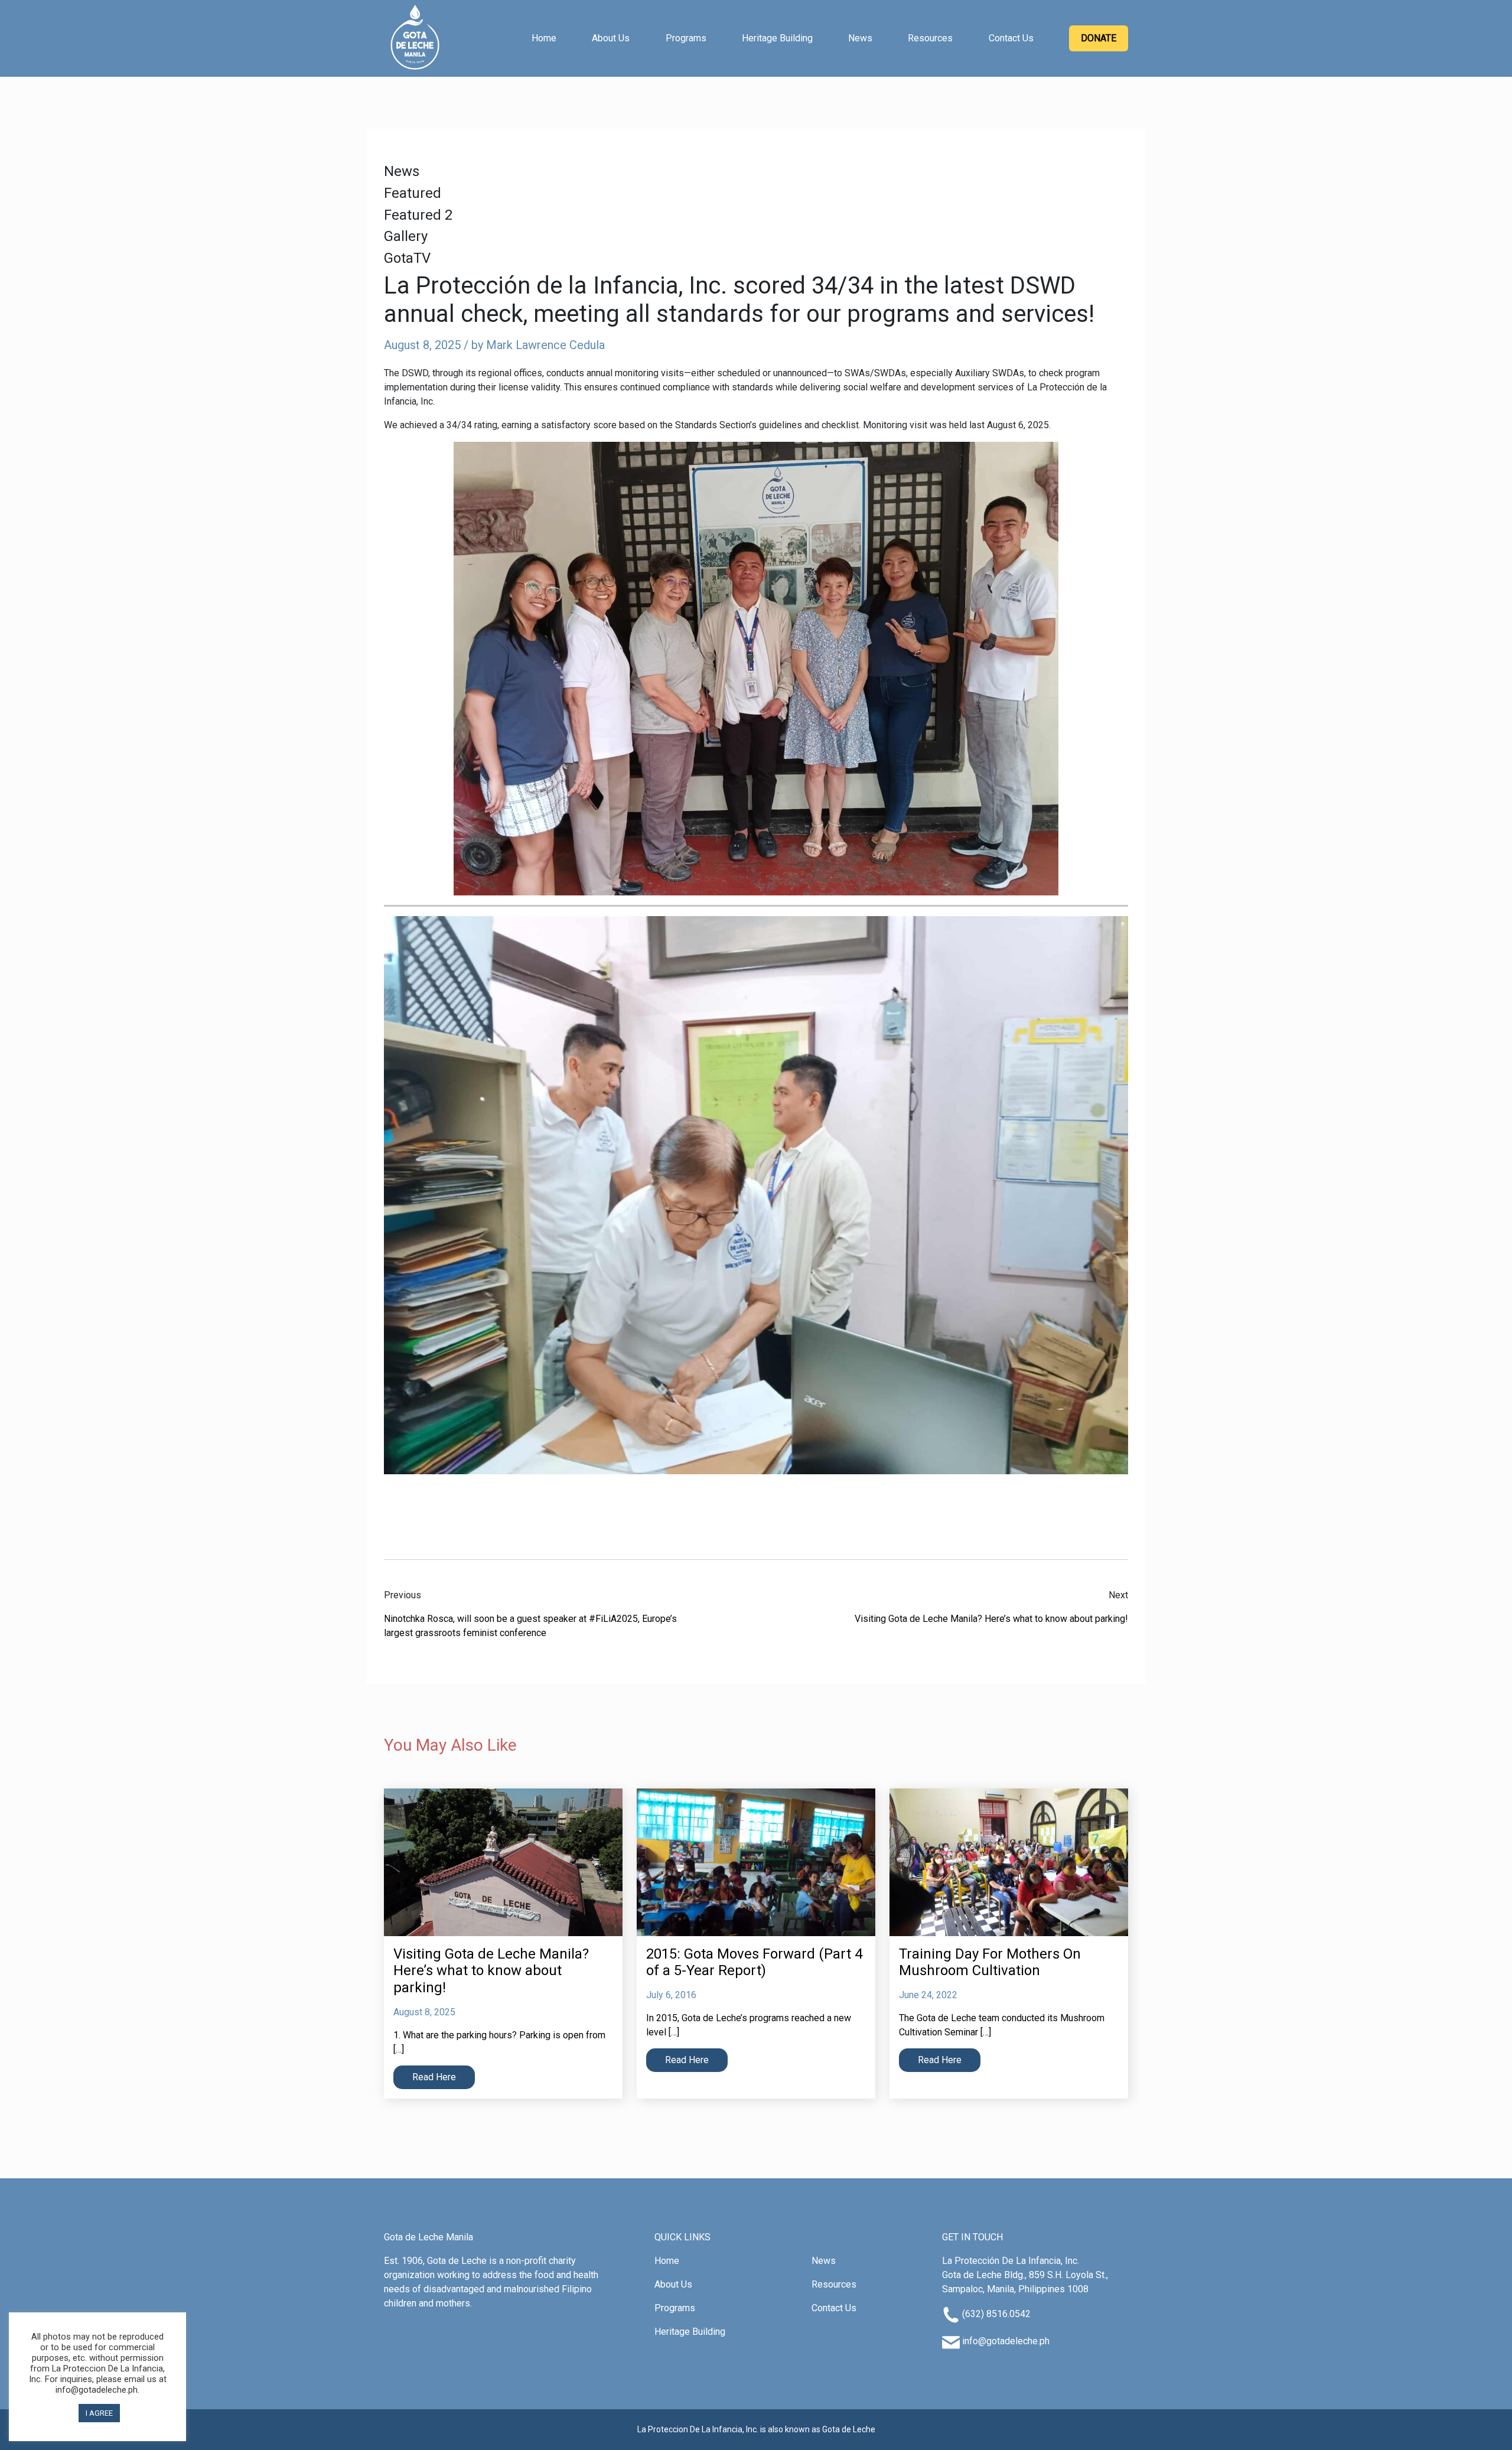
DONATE (1099, 38)
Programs (686, 38)
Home (544, 38)
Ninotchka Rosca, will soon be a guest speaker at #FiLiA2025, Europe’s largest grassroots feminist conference (530, 1626)
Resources (930, 38)
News (860, 38)
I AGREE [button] (99, 2413)
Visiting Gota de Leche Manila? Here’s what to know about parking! (991, 1619)
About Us (611, 38)
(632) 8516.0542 (996, 2314)
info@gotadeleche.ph (1006, 2341)
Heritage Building (777, 38)
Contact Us (1011, 38)
